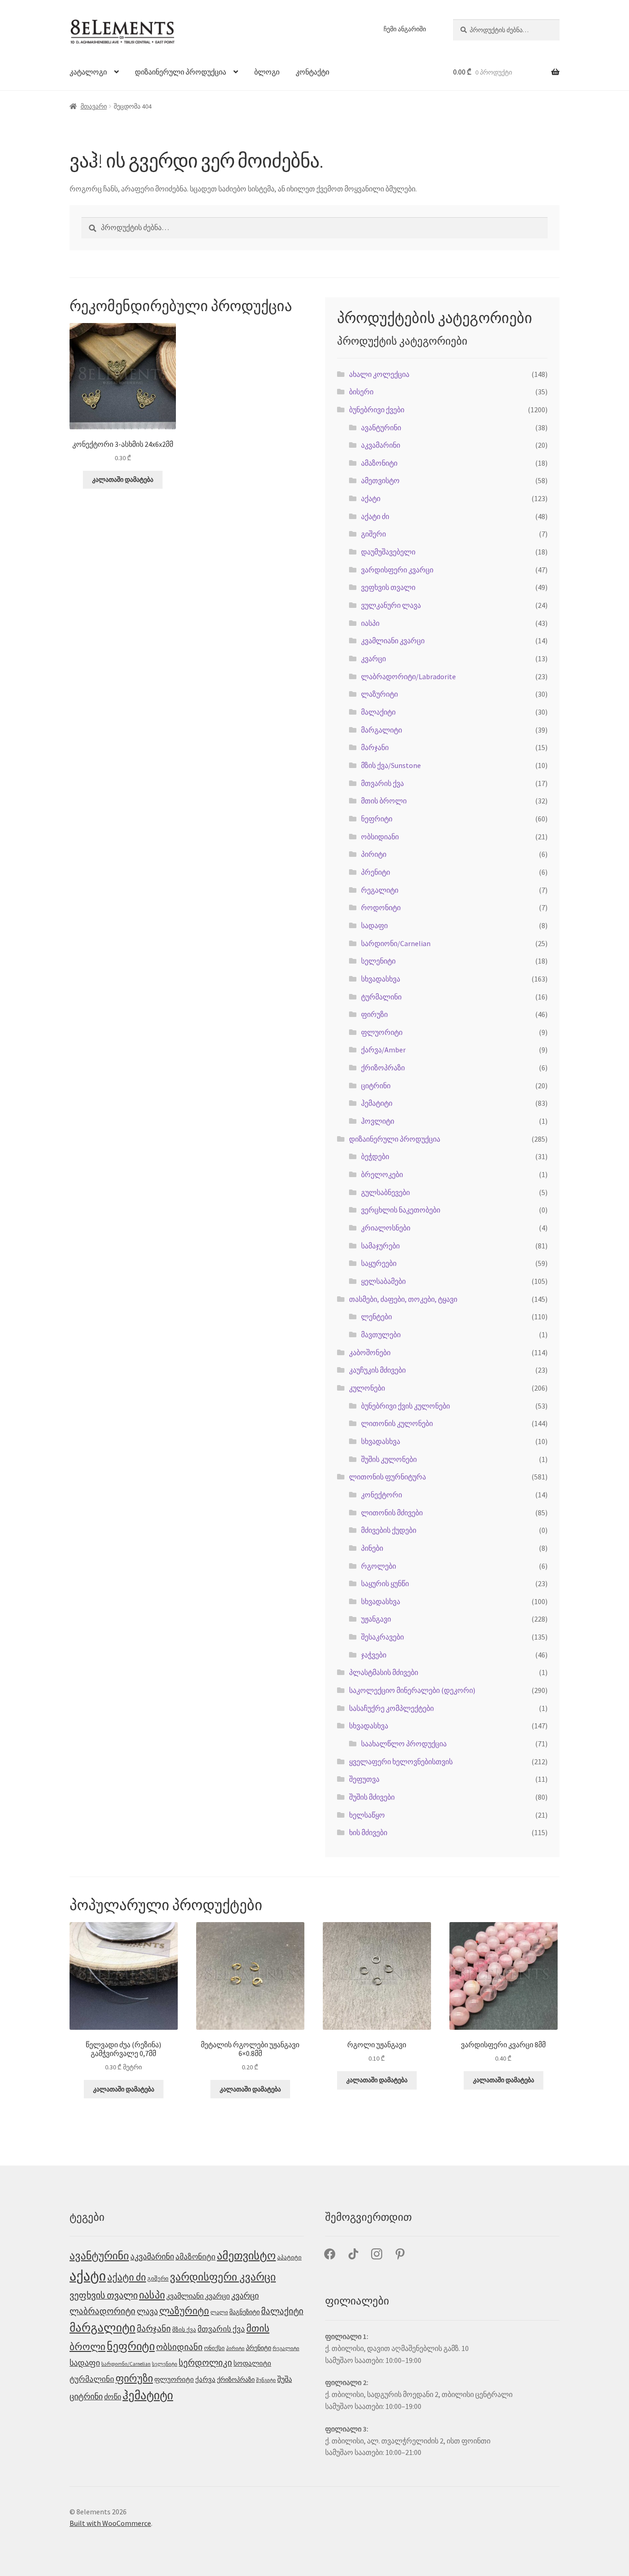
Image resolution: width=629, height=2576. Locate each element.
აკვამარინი (381, 445)
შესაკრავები (382, 1637)
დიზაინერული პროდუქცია (181, 72)
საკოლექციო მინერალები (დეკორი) (412, 1690)
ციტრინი (376, 1086)
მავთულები (381, 1334)
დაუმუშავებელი (388, 552)
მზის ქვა (184, 2330)
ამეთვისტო (380, 480)
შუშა (285, 2379)
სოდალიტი (252, 2363)
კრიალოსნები (386, 1228)
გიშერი (373, 534)
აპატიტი (289, 2257)
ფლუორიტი (382, 1032)
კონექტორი (381, 1495)
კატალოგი (88, 72)
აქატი (371, 498)
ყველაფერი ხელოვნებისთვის (401, 1762)
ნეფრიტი (377, 819)
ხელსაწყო (367, 1815)
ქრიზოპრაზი (383, 1068)
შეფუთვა (364, 1779)
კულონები (367, 1388)
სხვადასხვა (381, 979)
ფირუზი (374, 1014)
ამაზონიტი (379, 463)
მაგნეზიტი (245, 2312)
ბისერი (361, 392)
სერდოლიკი (205, 2362)
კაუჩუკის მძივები (377, 1370)
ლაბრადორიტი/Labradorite (408, 676)
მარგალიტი (381, 730)
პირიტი (374, 854)
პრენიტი (376, 872)
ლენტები (376, 1317)
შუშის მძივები (372, 1797)
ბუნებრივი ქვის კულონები (405, 1406)
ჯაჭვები (374, 1655)
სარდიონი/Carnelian (396, 943)
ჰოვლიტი (378, 1121)
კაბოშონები (370, 1352)
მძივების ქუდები (389, 1530)
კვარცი (373, 658)
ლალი (219, 2312)
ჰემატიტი (377, 1103)
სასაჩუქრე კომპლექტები (391, 1708)
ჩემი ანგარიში (405, 29)
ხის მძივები (368, 1832)
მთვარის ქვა (382, 783)
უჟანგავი (376, 1619)
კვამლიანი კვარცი (393, 641)
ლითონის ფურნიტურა (387, 1477)
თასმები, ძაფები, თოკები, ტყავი (403, 1299)
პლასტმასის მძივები (384, 1672)
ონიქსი (214, 2348)
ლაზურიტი (379, 694)
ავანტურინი (381, 427)
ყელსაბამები (383, 1281)
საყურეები (379, 1263)
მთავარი (94, 106)
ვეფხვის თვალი (388, 587)
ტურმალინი (381, 997)
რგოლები (379, 1566)
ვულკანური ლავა (391, 605)
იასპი (370, 623)
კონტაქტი (312, 72)
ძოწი (113, 2397)
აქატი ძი (375, 516)
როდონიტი (381, 907)
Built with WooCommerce (110, 2523)
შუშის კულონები (389, 1459)
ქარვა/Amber (383, 1050)
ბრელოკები (382, 1174)
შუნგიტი (266, 2380)
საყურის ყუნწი (385, 1583)
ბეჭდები (375, 1156)
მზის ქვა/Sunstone (391, 765)
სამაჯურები (380, 1246)
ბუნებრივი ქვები (377, 410)
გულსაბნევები (385, 1192)
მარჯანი (375, 747)
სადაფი (374, 925)
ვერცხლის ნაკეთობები (401, 1210)
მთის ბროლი (384, 801)
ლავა (147, 2311)
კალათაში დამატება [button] (123, 479)
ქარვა (205, 2380)
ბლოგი (267, 72)
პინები (372, 1548)
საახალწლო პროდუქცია (404, 1744)
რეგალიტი (380, 890)
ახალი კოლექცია (379, 374)
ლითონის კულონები (397, 1423)
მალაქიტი (378, 712)
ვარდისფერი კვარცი (397, 570)
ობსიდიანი (380, 837)
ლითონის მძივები (392, 1513)
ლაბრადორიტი (102, 2311)
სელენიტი (378, 961)
